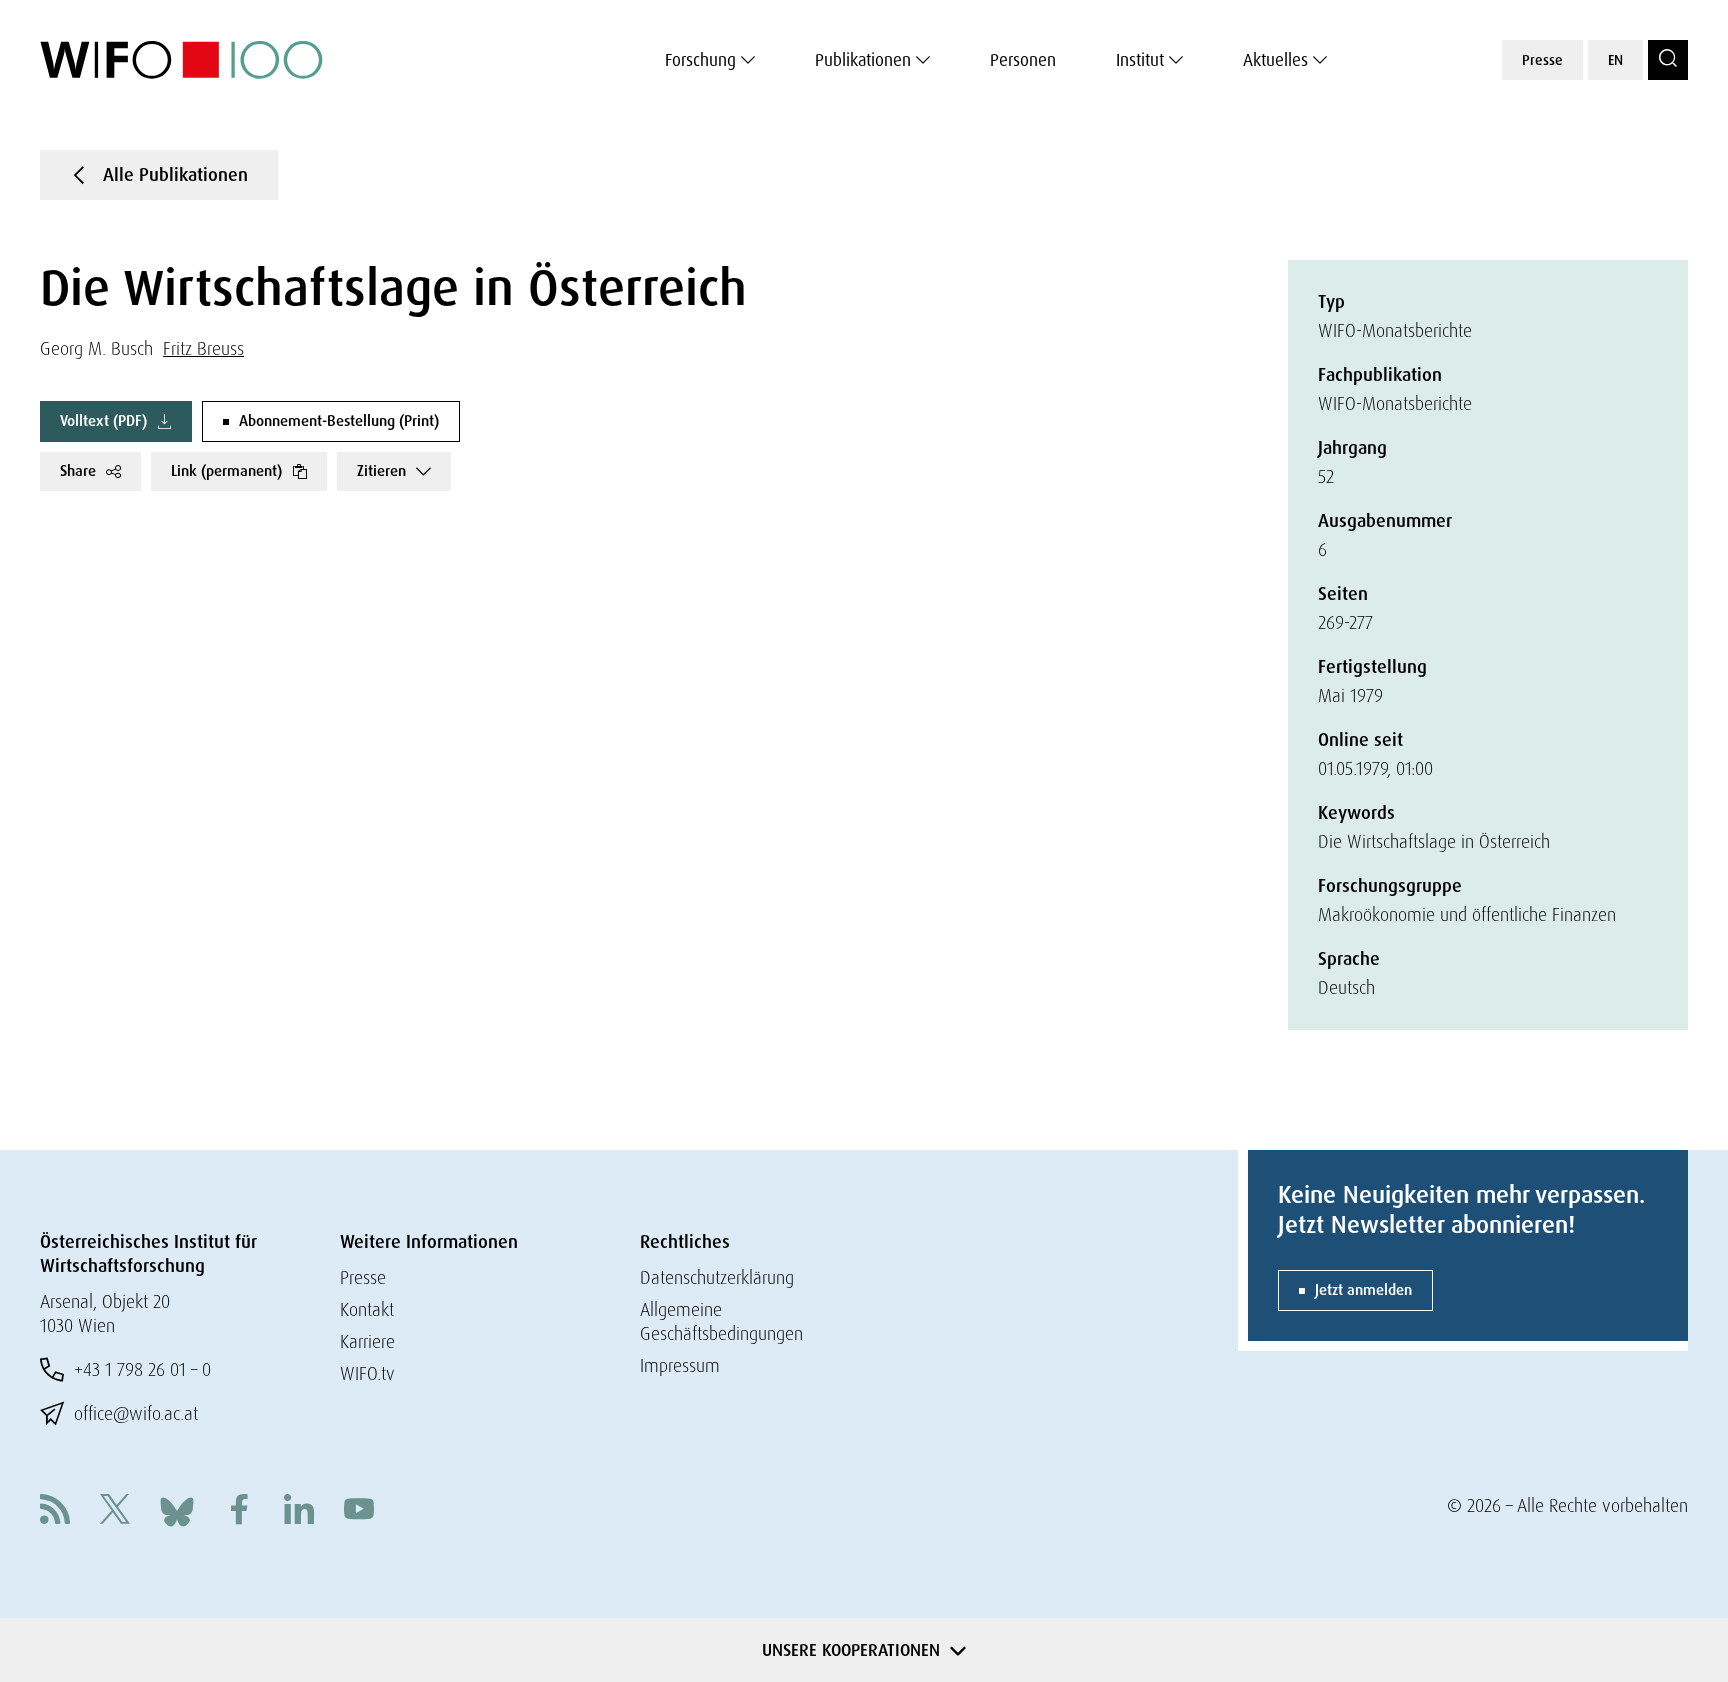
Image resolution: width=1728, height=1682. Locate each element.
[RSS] (55, 1511)
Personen (1023, 60)
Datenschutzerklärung (717, 1277)
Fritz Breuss (203, 348)
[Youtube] (359, 1511)
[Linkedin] (299, 1511)
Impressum (680, 1365)
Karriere (367, 1341)
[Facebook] (239, 1511)
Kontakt (367, 1309)
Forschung (700, 60)
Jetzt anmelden (1363, 1290)
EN (1615, 60)
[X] (115, 1511)
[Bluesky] (177, 1509)
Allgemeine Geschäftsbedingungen (721, 1321)
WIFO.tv (367, 1373)
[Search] (1668, 60)
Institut (1140, 60)
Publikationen (863, 60)
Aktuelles (1275, 60)
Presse (1542, 60)
